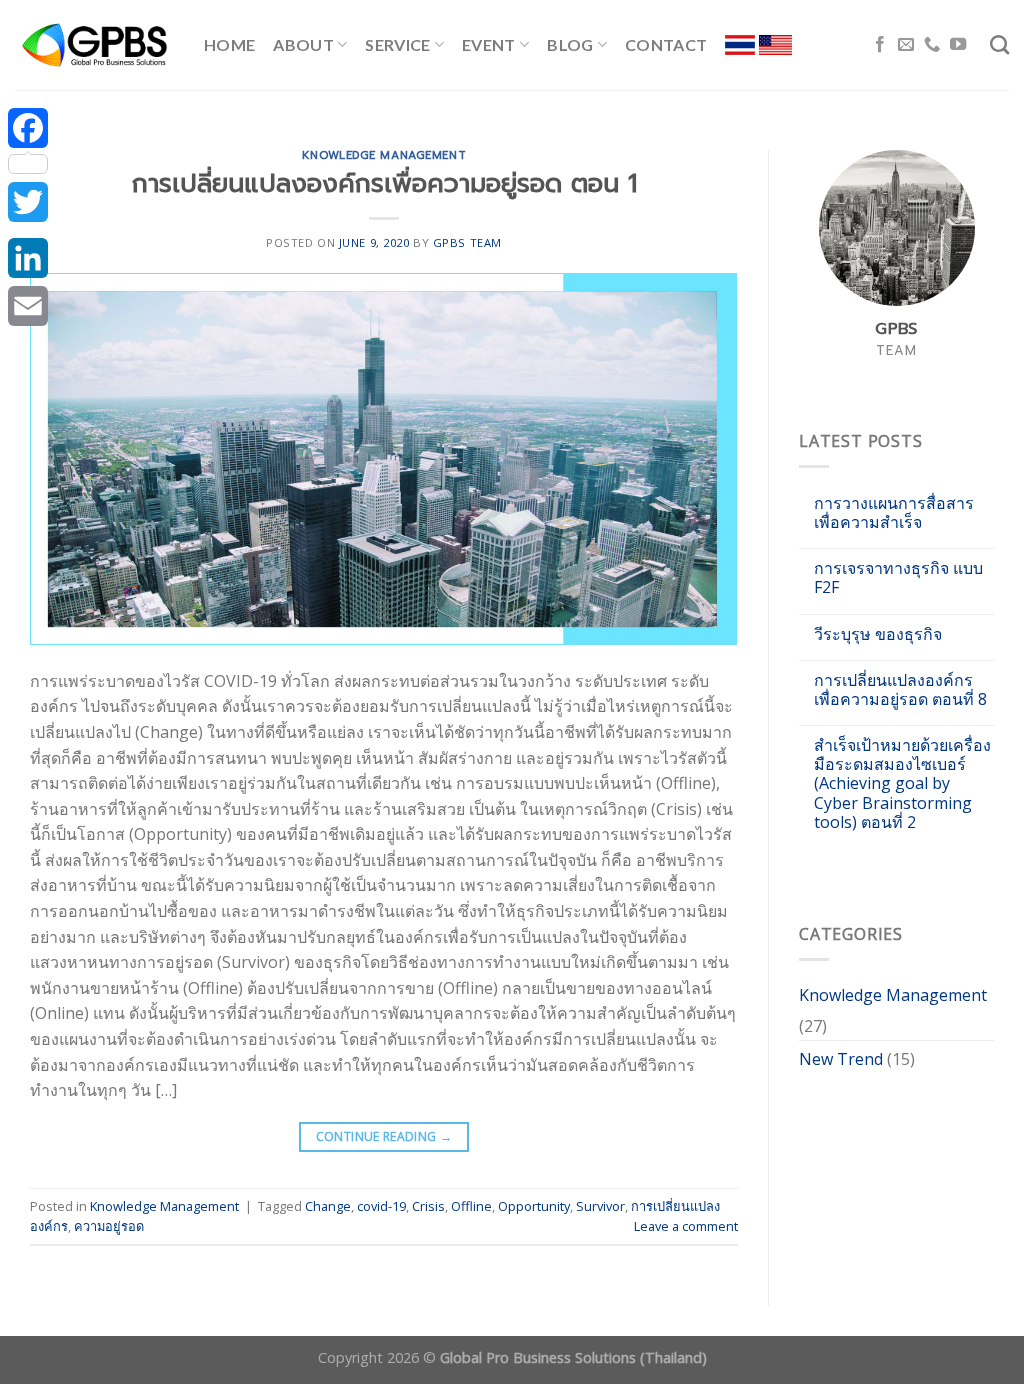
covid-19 (381, 1206)
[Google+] (28, 230)
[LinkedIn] (28, 258)
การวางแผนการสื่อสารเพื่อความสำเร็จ (894, 513)
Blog (570, 44)
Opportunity (534, 1206)
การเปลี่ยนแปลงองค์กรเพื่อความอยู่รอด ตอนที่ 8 (900, 690)
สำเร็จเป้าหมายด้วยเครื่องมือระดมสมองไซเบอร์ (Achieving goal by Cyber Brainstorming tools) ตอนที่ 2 (902, 784)
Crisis (428, 1206)
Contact (666, 44)
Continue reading (384, 1136)
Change (328, 1206)
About (303, 44)
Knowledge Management (384, 155)
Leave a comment (686, 1226)
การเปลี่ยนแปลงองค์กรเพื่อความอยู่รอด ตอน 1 (384, 183)
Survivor (600, 1206)
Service (397, 44)
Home (229, 44)
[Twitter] (28, 202)
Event (489, 44)
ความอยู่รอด (109, 1226)
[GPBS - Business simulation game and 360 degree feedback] (94, 45)
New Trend (841, 1059)
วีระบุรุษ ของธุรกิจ (878, 634)
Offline (471, 1206)
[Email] (28, 306)
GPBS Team (467, 242)
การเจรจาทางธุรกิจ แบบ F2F (898, 578)
